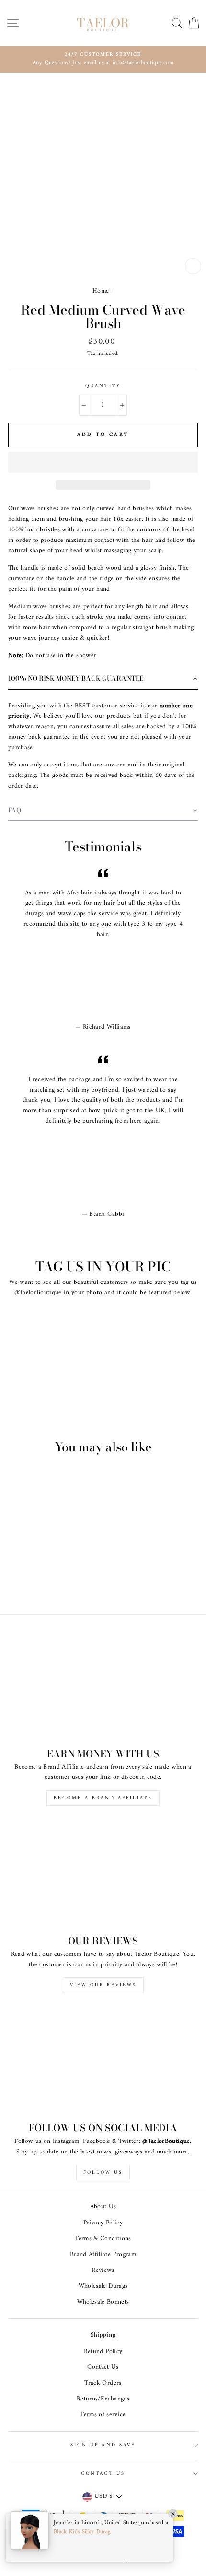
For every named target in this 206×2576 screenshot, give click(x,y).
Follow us (103, 2172)
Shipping (103, 2335)
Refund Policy (103, 2352)
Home (101, 291)
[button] (103, 462)
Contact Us (103, 2367)
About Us (103, 2207)
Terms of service (103, 2415)
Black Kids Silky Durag (82, 2532)
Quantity (103, 386)
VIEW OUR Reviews (103, 1985)
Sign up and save (103, 2445)
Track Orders (103, 2383)
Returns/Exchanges (103, 2399)
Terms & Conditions (103, 2239)
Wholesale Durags (103, 2286)
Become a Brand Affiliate (103, 1798)
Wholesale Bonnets (103, 2302)
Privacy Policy (103, 2223)
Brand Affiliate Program (103, 2255)
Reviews (103, 2270)
